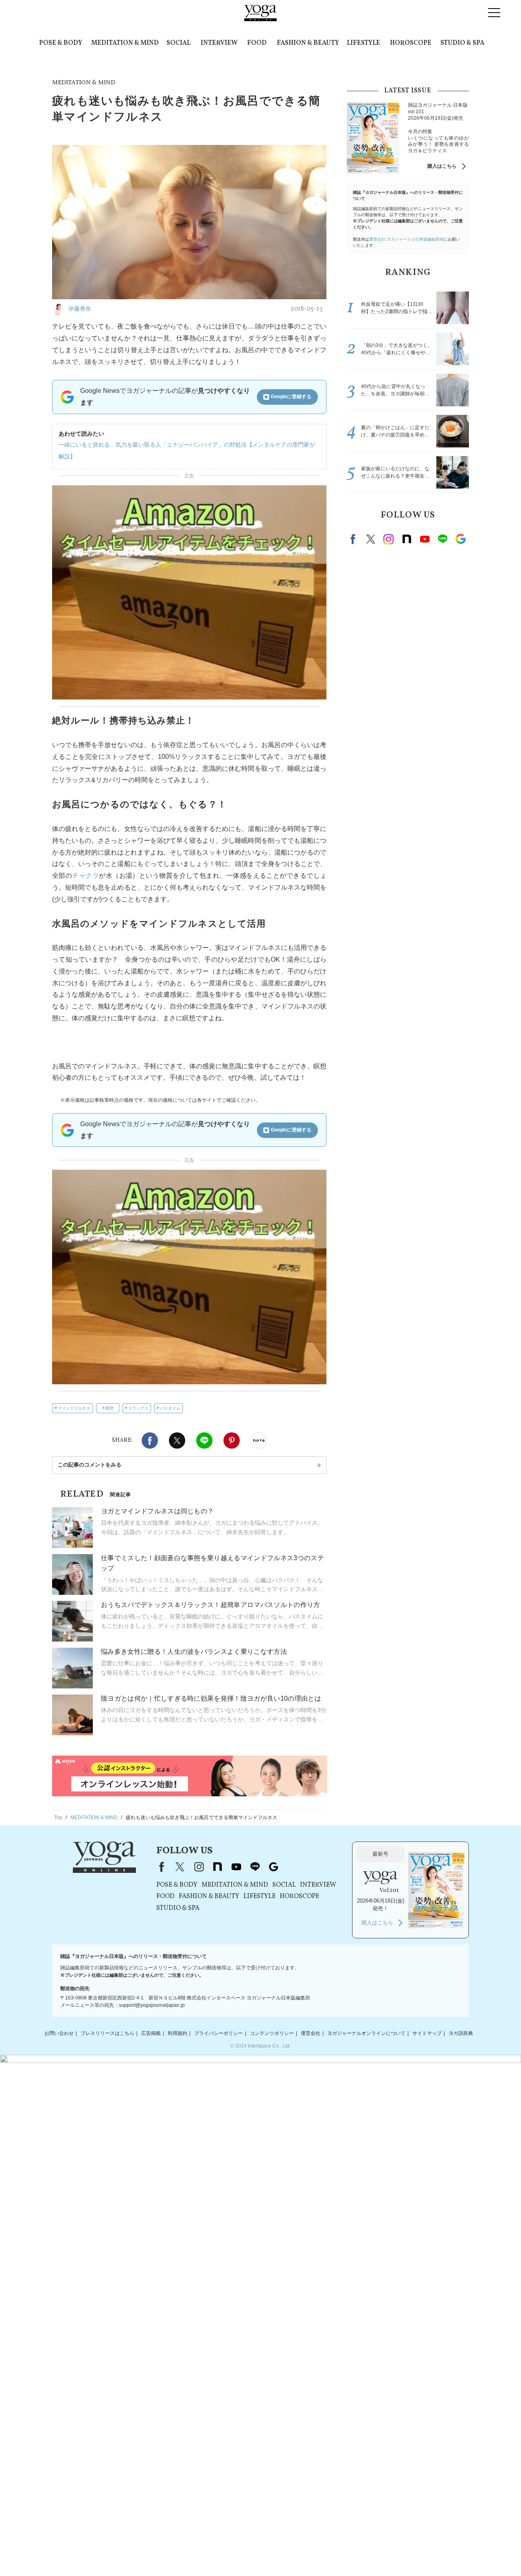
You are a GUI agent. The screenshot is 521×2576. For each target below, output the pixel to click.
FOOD (257, 43)
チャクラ (85, 876)
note (407, 539)
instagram (389, 539)
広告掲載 (151, 2033)
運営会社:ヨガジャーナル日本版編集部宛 (406, 239)
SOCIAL (178, 43)
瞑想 (109, 1408)
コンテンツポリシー (272, 2033)
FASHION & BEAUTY (308, 43)
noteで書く (259, 1440)
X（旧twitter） (177, 1440)
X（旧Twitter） (180, 1867)
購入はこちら (442, 166)
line (442, 539)
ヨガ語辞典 (461, 2033)
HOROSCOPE (411, 43)
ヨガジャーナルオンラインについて (366, 2033)
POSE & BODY (61, 43)
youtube (236, 1867)
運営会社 (311, 2033)
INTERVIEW (219, 43)
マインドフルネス (74, 1408)
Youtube (425, 539)
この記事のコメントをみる (90, 1465)
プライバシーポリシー (219, 2033)
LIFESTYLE (363, 43)
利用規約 (177, 2033)
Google (460, 539)
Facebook (150, 1440)
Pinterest (232, 1440)
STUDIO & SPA (462, 43)
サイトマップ (427, 2033)
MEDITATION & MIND (125, 43)
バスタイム (170, 1408)
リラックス (138, 1408)
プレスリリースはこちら (107, 2033)
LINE (204, 1440)
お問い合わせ (59, 2033)
